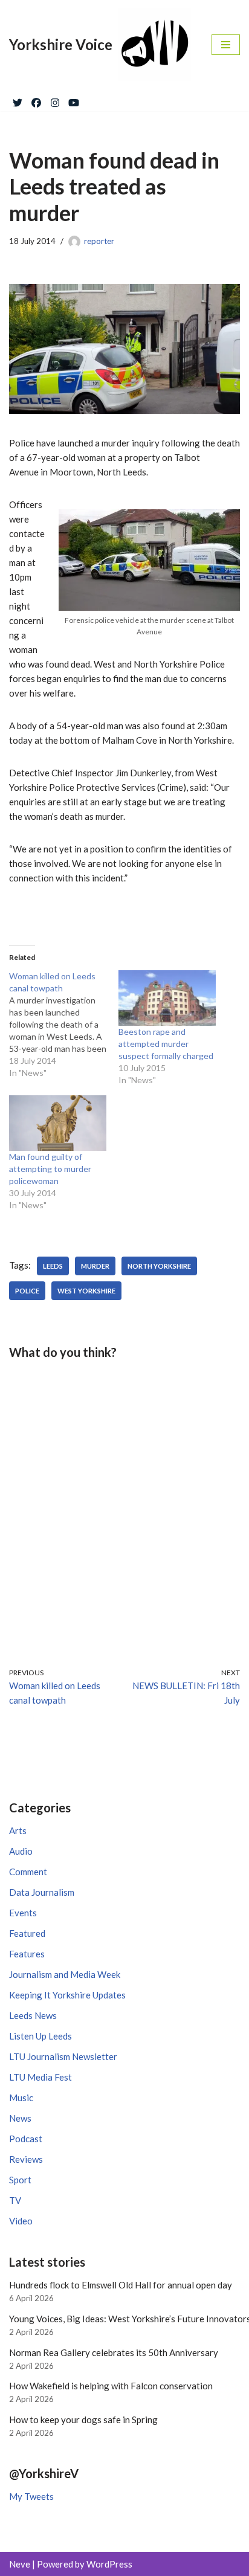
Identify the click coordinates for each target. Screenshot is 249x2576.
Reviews (26, 2159)
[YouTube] (74, 100)
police (27, 1291)
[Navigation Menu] (226, 45)
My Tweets (31, 2496)
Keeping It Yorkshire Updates (67, 1995)
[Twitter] (18, 100)
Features (27, 1954)
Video (21, 2221)
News (20, 2118)
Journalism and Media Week (65, 1974)
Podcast (26, 2139)
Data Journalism (42, 1892)
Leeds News (33, 2015)
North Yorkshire (159, 1266)
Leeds (53, 1266)
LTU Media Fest (40, 2077)
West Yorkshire (86, 1291)
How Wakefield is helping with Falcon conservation (111, 2386)
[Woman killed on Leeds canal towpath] (64, 1025)
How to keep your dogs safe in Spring (83, 2420)
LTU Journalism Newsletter (63, 2056)
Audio (21, 1851)
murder (95, 1266)
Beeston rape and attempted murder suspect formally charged (166, 1044)
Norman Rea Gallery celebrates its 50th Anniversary (114, 2352)
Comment (28, 1872)
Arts (18, 1831)
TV (15, 2200)
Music (21, 2098)
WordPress (109, 2564)
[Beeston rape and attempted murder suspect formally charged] (167, 998)
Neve (20, 2564)
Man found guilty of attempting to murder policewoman (50, 1169)
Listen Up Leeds (40, 2036)
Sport (20, 2180)
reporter (99, 241)
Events (23, 1913)
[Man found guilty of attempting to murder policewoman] (58, 1123)
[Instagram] (55, 100)
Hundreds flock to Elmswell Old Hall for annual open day (121, 2285)
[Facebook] (36, 100)
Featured (27, 1933)
